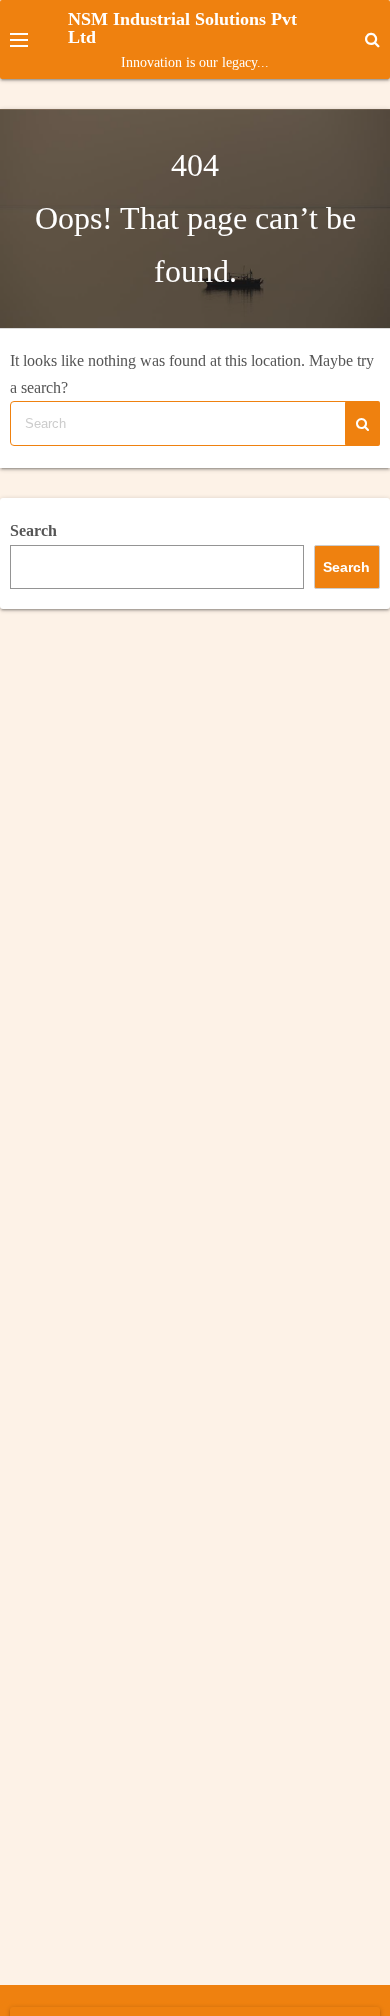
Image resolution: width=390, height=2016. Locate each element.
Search (33, 530)
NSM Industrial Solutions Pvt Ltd (182, 28)
